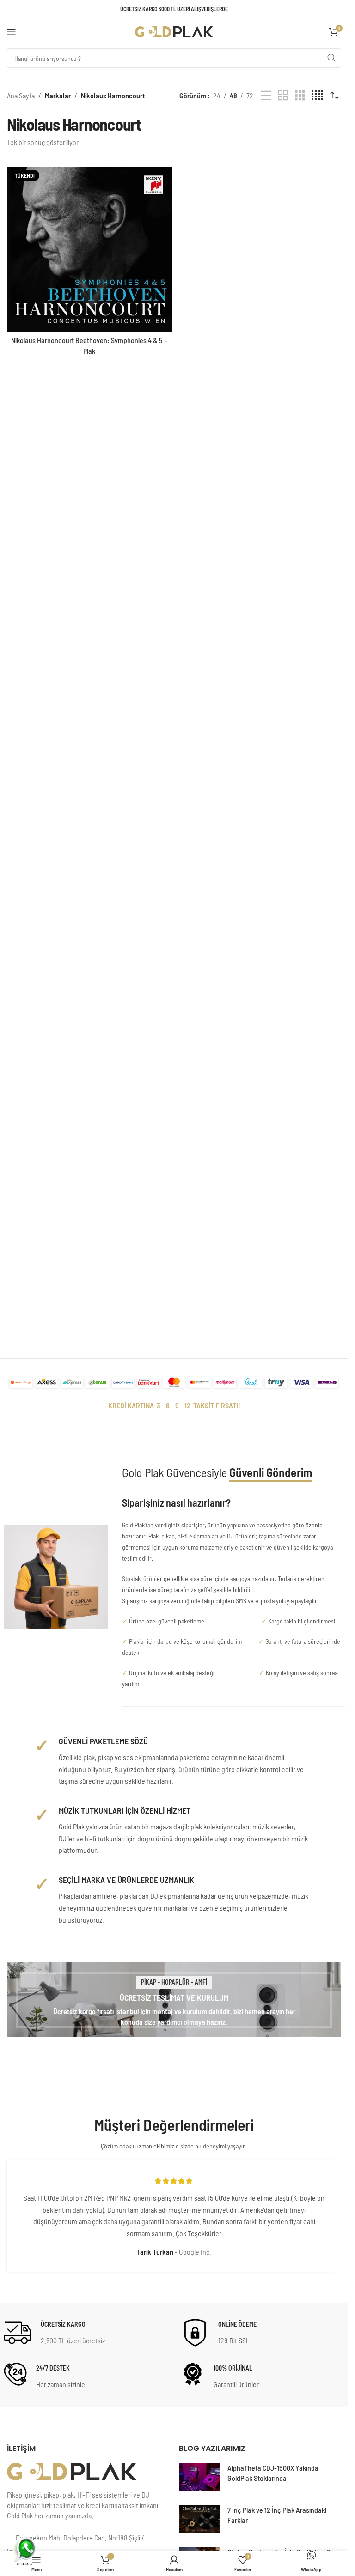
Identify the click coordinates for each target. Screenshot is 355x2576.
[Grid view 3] (300, 96)
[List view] (266, 96)
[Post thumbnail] (200, 2477)
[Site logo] (174, 31)
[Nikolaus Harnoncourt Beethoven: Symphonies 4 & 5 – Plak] (89, 249)
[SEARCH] (331, 58)
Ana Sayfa (21, 95)
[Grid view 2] (283, 96)
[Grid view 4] (317, 96)
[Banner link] (174, 2000)
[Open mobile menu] (12, 32)
